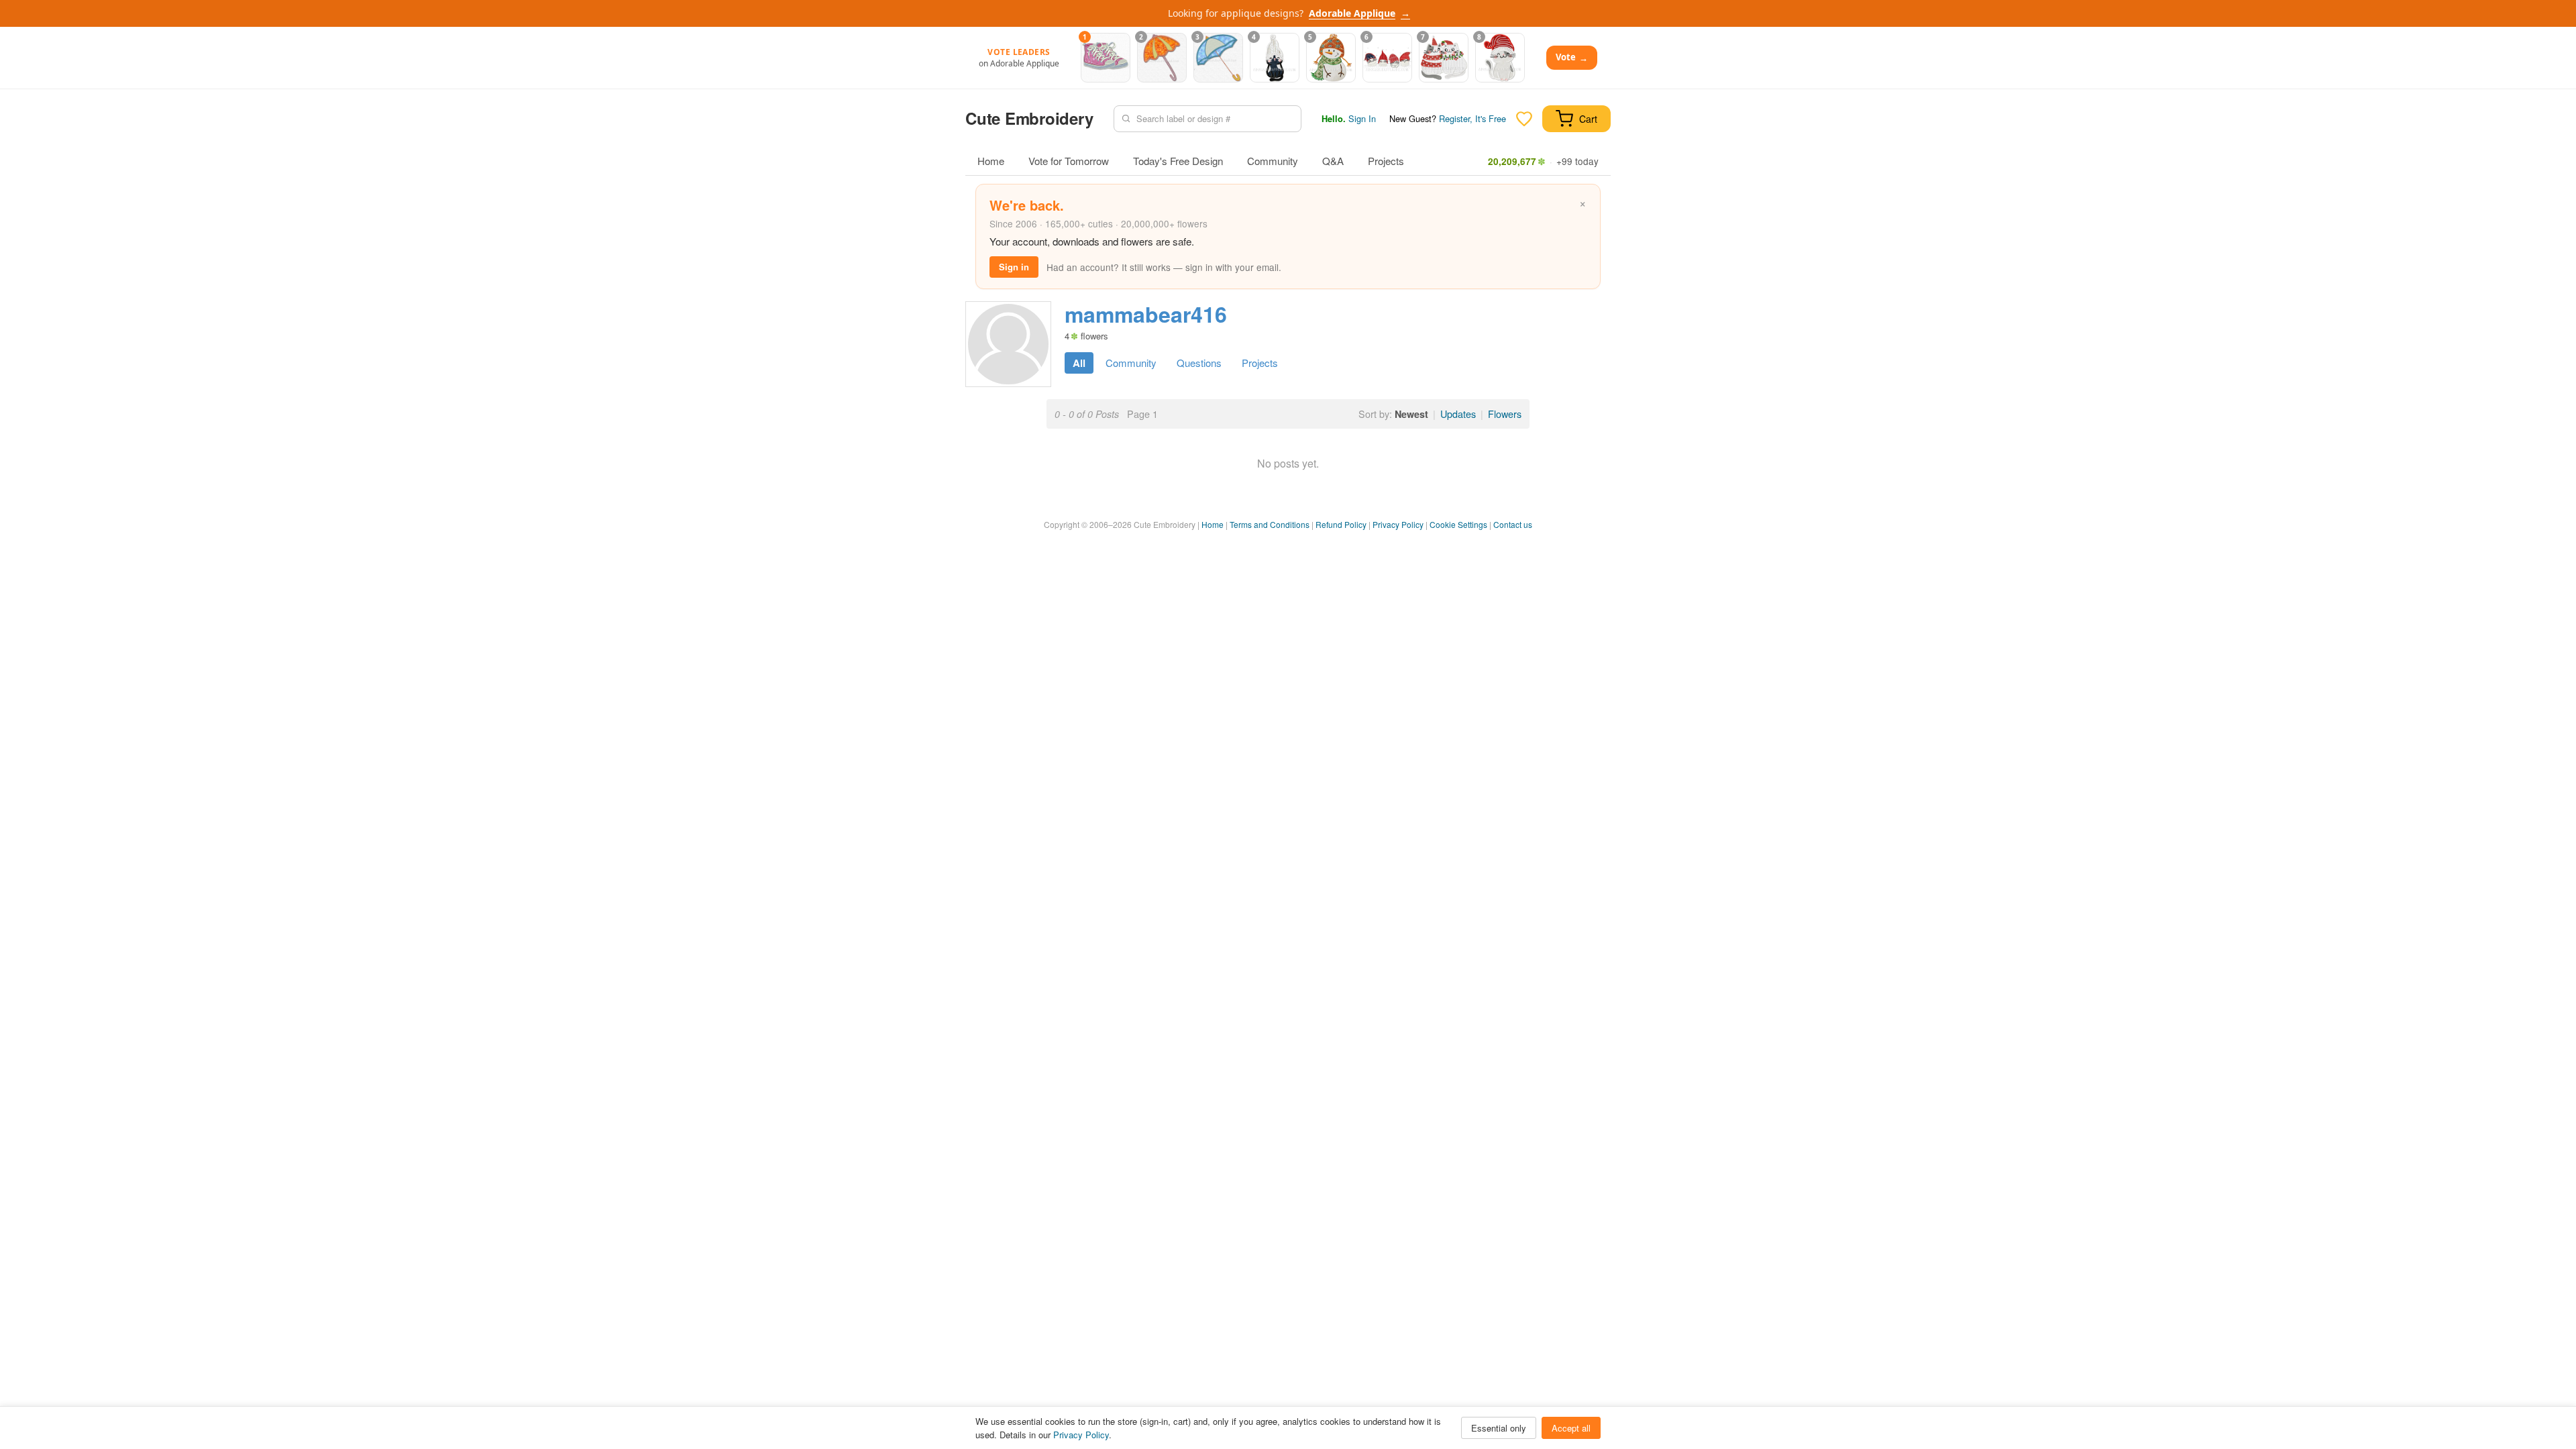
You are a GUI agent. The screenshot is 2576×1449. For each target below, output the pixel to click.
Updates (1458, 414)
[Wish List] (1524, 119)
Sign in (1014, 267)
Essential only (1499, 1428)
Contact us (1513, 524)
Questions (1199, 363)
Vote (1572, 57)
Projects (1386, 161)
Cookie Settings (1458, 524)
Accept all (1571, 1428)
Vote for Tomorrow (1069, 161)
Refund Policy (1341, 524)
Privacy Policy (1398, 524)
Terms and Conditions (1270, 524)
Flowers (1505, 414)
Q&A (1333, 161)
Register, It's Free (1472, 118)
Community (1273, 161)
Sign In (1362, 118)
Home (991, 161)
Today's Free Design (1178, 161)
